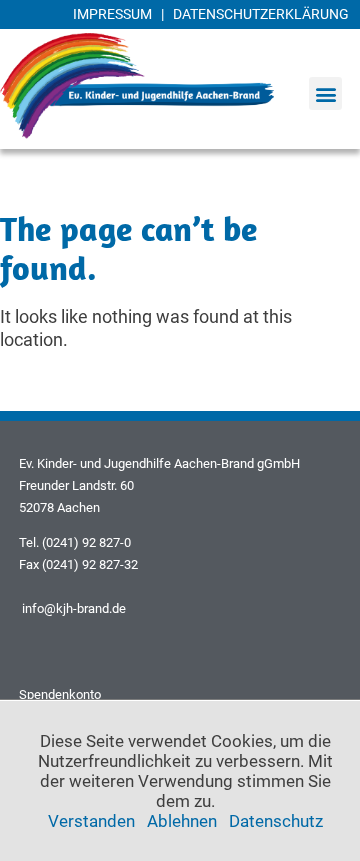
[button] (325, 93)
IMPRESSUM (112, 14)
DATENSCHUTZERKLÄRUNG (261, 14)
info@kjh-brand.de (72, 608)
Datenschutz (276, 821)
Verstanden (91, 821)
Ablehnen (182, 821)
